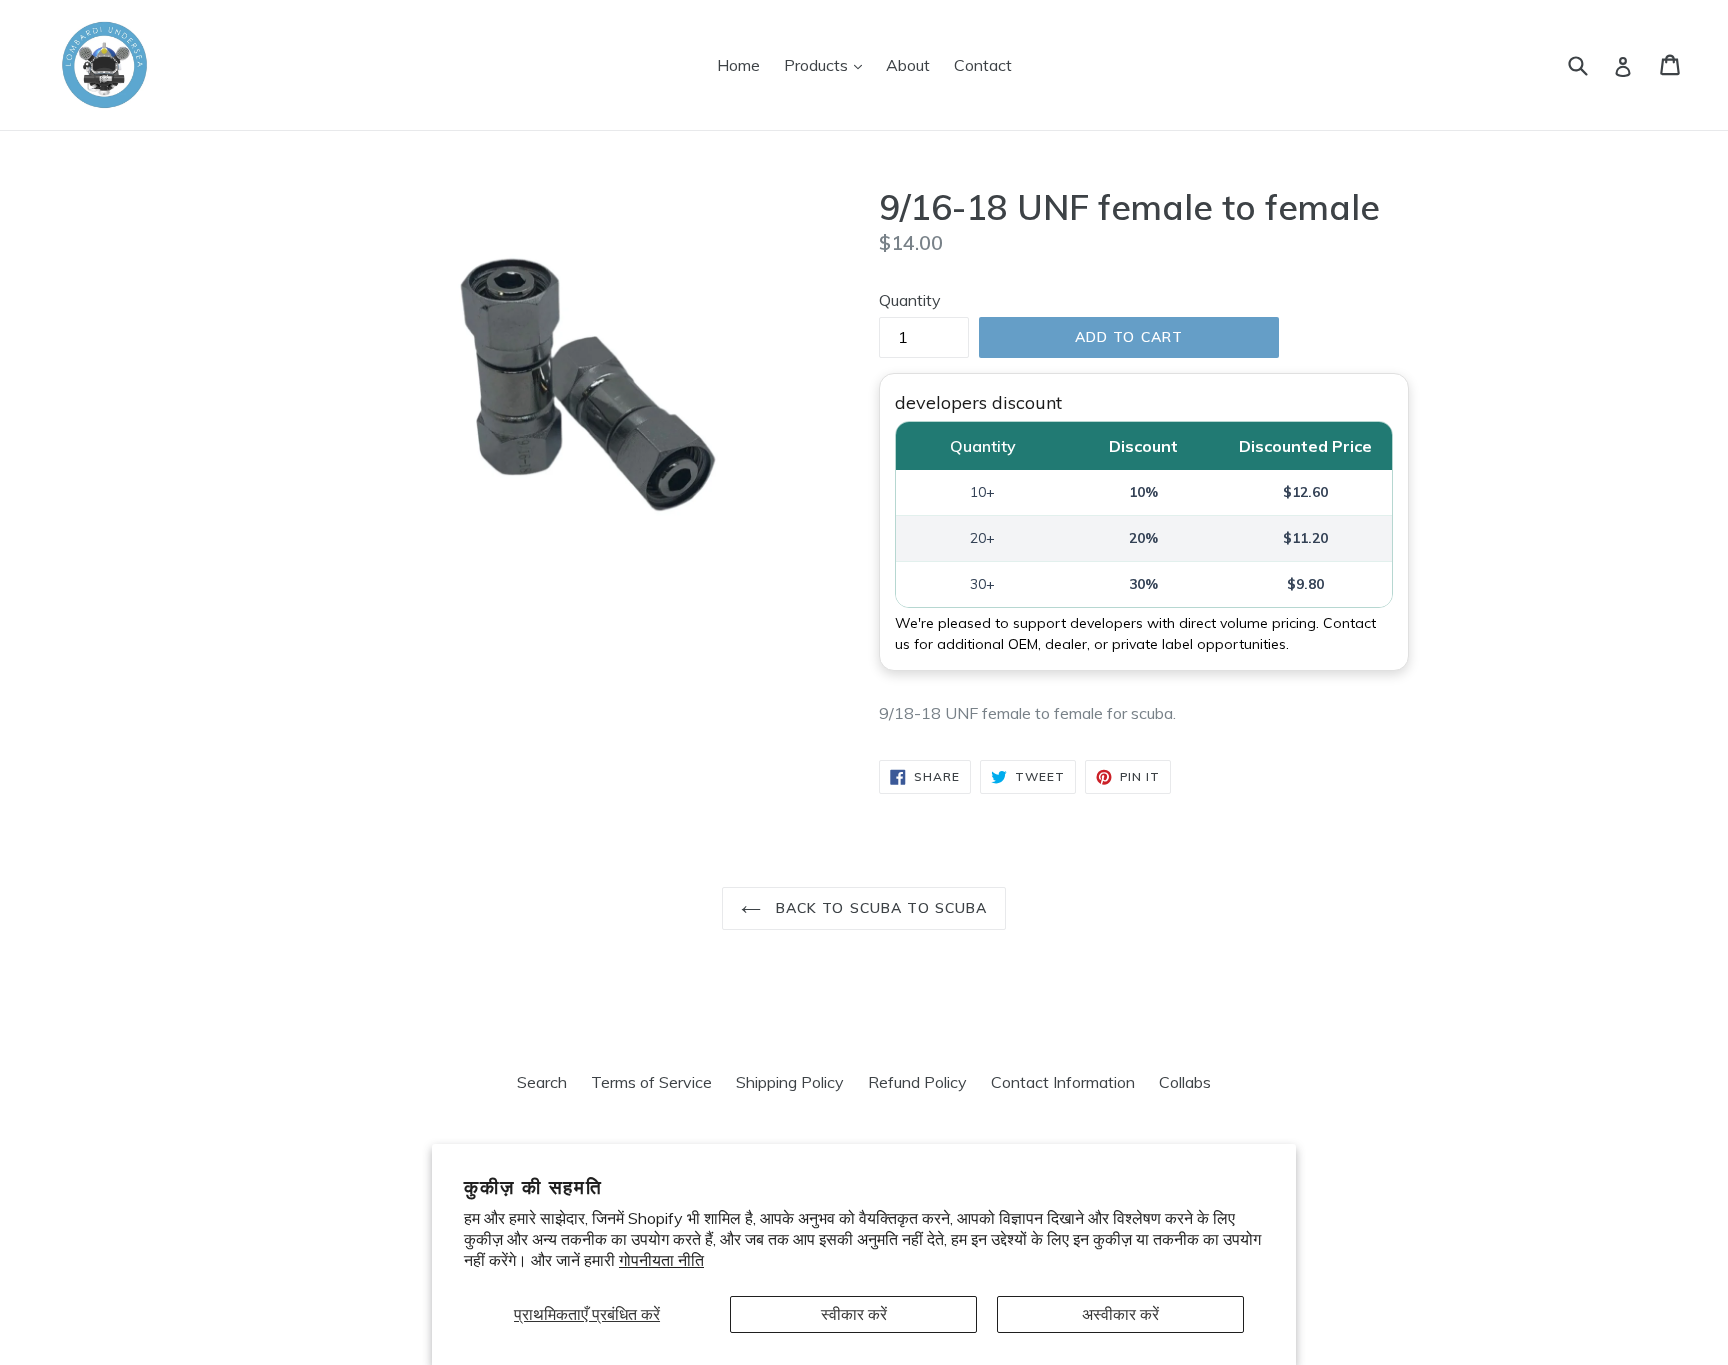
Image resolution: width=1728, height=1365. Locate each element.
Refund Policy (917, 1082)
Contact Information (1063, 1082)
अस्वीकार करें (1120, 1314)
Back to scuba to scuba (879, 908)
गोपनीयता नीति (661, 1260)
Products (828, 64)
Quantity (910, 300)
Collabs (1185, 1082)
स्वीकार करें (854, 1314)
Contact (983, 65)
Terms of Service (651, 1082)
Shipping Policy (790, 1082)
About (908, 65)
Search (542, 1082)
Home (738, 65)
